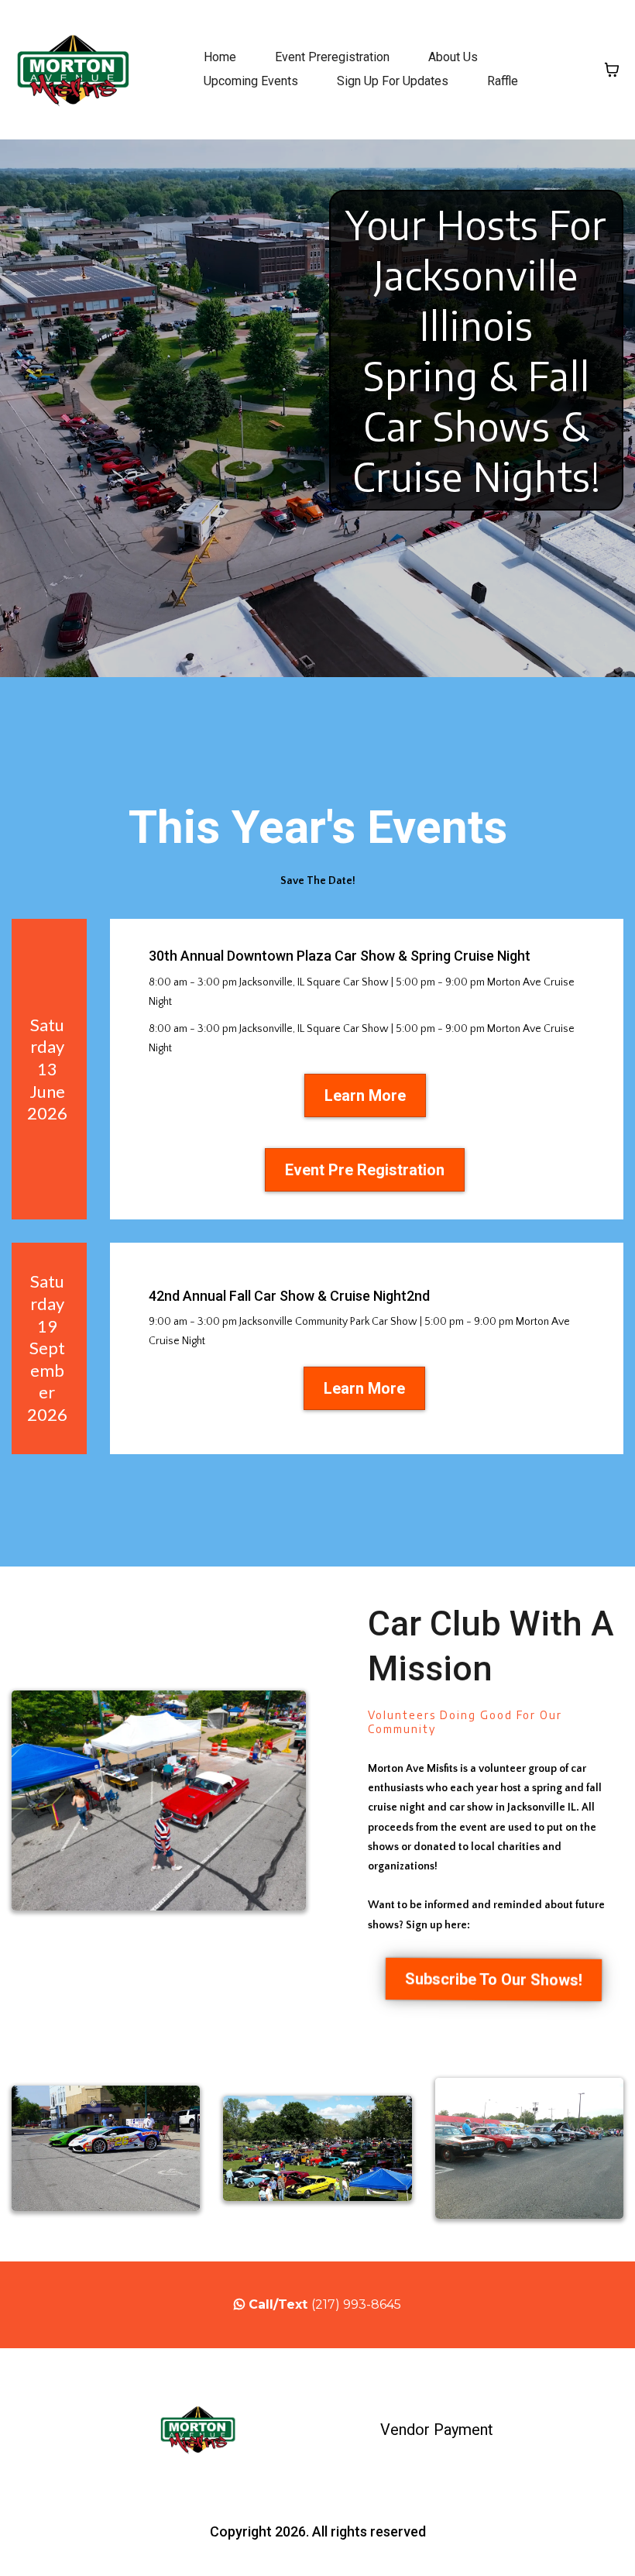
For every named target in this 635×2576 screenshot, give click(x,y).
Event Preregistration (332, 57)
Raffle (503, 81)
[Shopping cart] (612, 70)
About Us (453, 57)
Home (220, 57)
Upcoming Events (251, 81)
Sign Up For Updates (393, 81)
